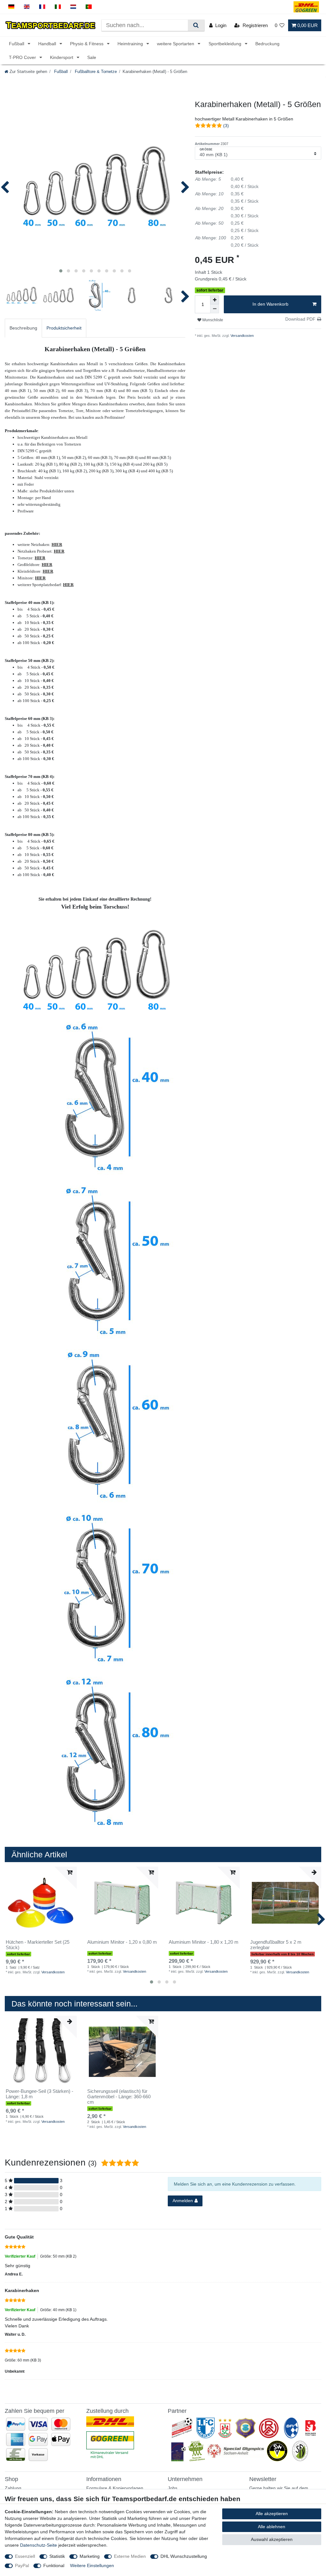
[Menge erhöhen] (215, 300)
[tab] (23, 328)
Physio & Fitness (87, 44)
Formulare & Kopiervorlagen (115, 2488)
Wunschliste (212, 320)
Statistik (57, 2556)
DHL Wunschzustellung (184, 2556)
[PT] (89, 7)
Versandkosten (242, 336)
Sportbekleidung (226, 44)
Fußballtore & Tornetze (95, 72)
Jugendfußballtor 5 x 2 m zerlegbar (276, 1945)
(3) (226, 126)
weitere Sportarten (176, 44)
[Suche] (196, 25)
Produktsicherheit (64, 328)
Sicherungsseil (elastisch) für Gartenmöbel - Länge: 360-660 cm (119, 2097)
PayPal (22, 2565)
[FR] (42, 7)
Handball (48, 44)
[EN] (27, 7)
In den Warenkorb (270, 304)
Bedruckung (267, 44)
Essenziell (25, 2556)
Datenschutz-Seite (39, 2545)
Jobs (173, 2488)
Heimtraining (131, 44)
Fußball (17, 44)
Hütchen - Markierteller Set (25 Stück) (38, 1945)
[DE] (11, 7)
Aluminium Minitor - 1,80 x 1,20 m (204, 1942)
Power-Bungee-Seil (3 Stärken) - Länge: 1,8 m (39, 2094)
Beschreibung (23, 328)
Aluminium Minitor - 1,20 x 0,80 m (122, 1942)
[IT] (58, 7)
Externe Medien (130, 2556)
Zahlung (13, 2488)
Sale (92, 57)
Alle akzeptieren (272, 2514)
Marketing (90, 2556)
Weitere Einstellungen (92, 2565)
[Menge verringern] (215, 309)
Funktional (54, 2565)
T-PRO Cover (23, 57)
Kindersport (62, 57)
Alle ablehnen (272, 2527)
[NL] (73, 7)
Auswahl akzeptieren (272, 2539)
